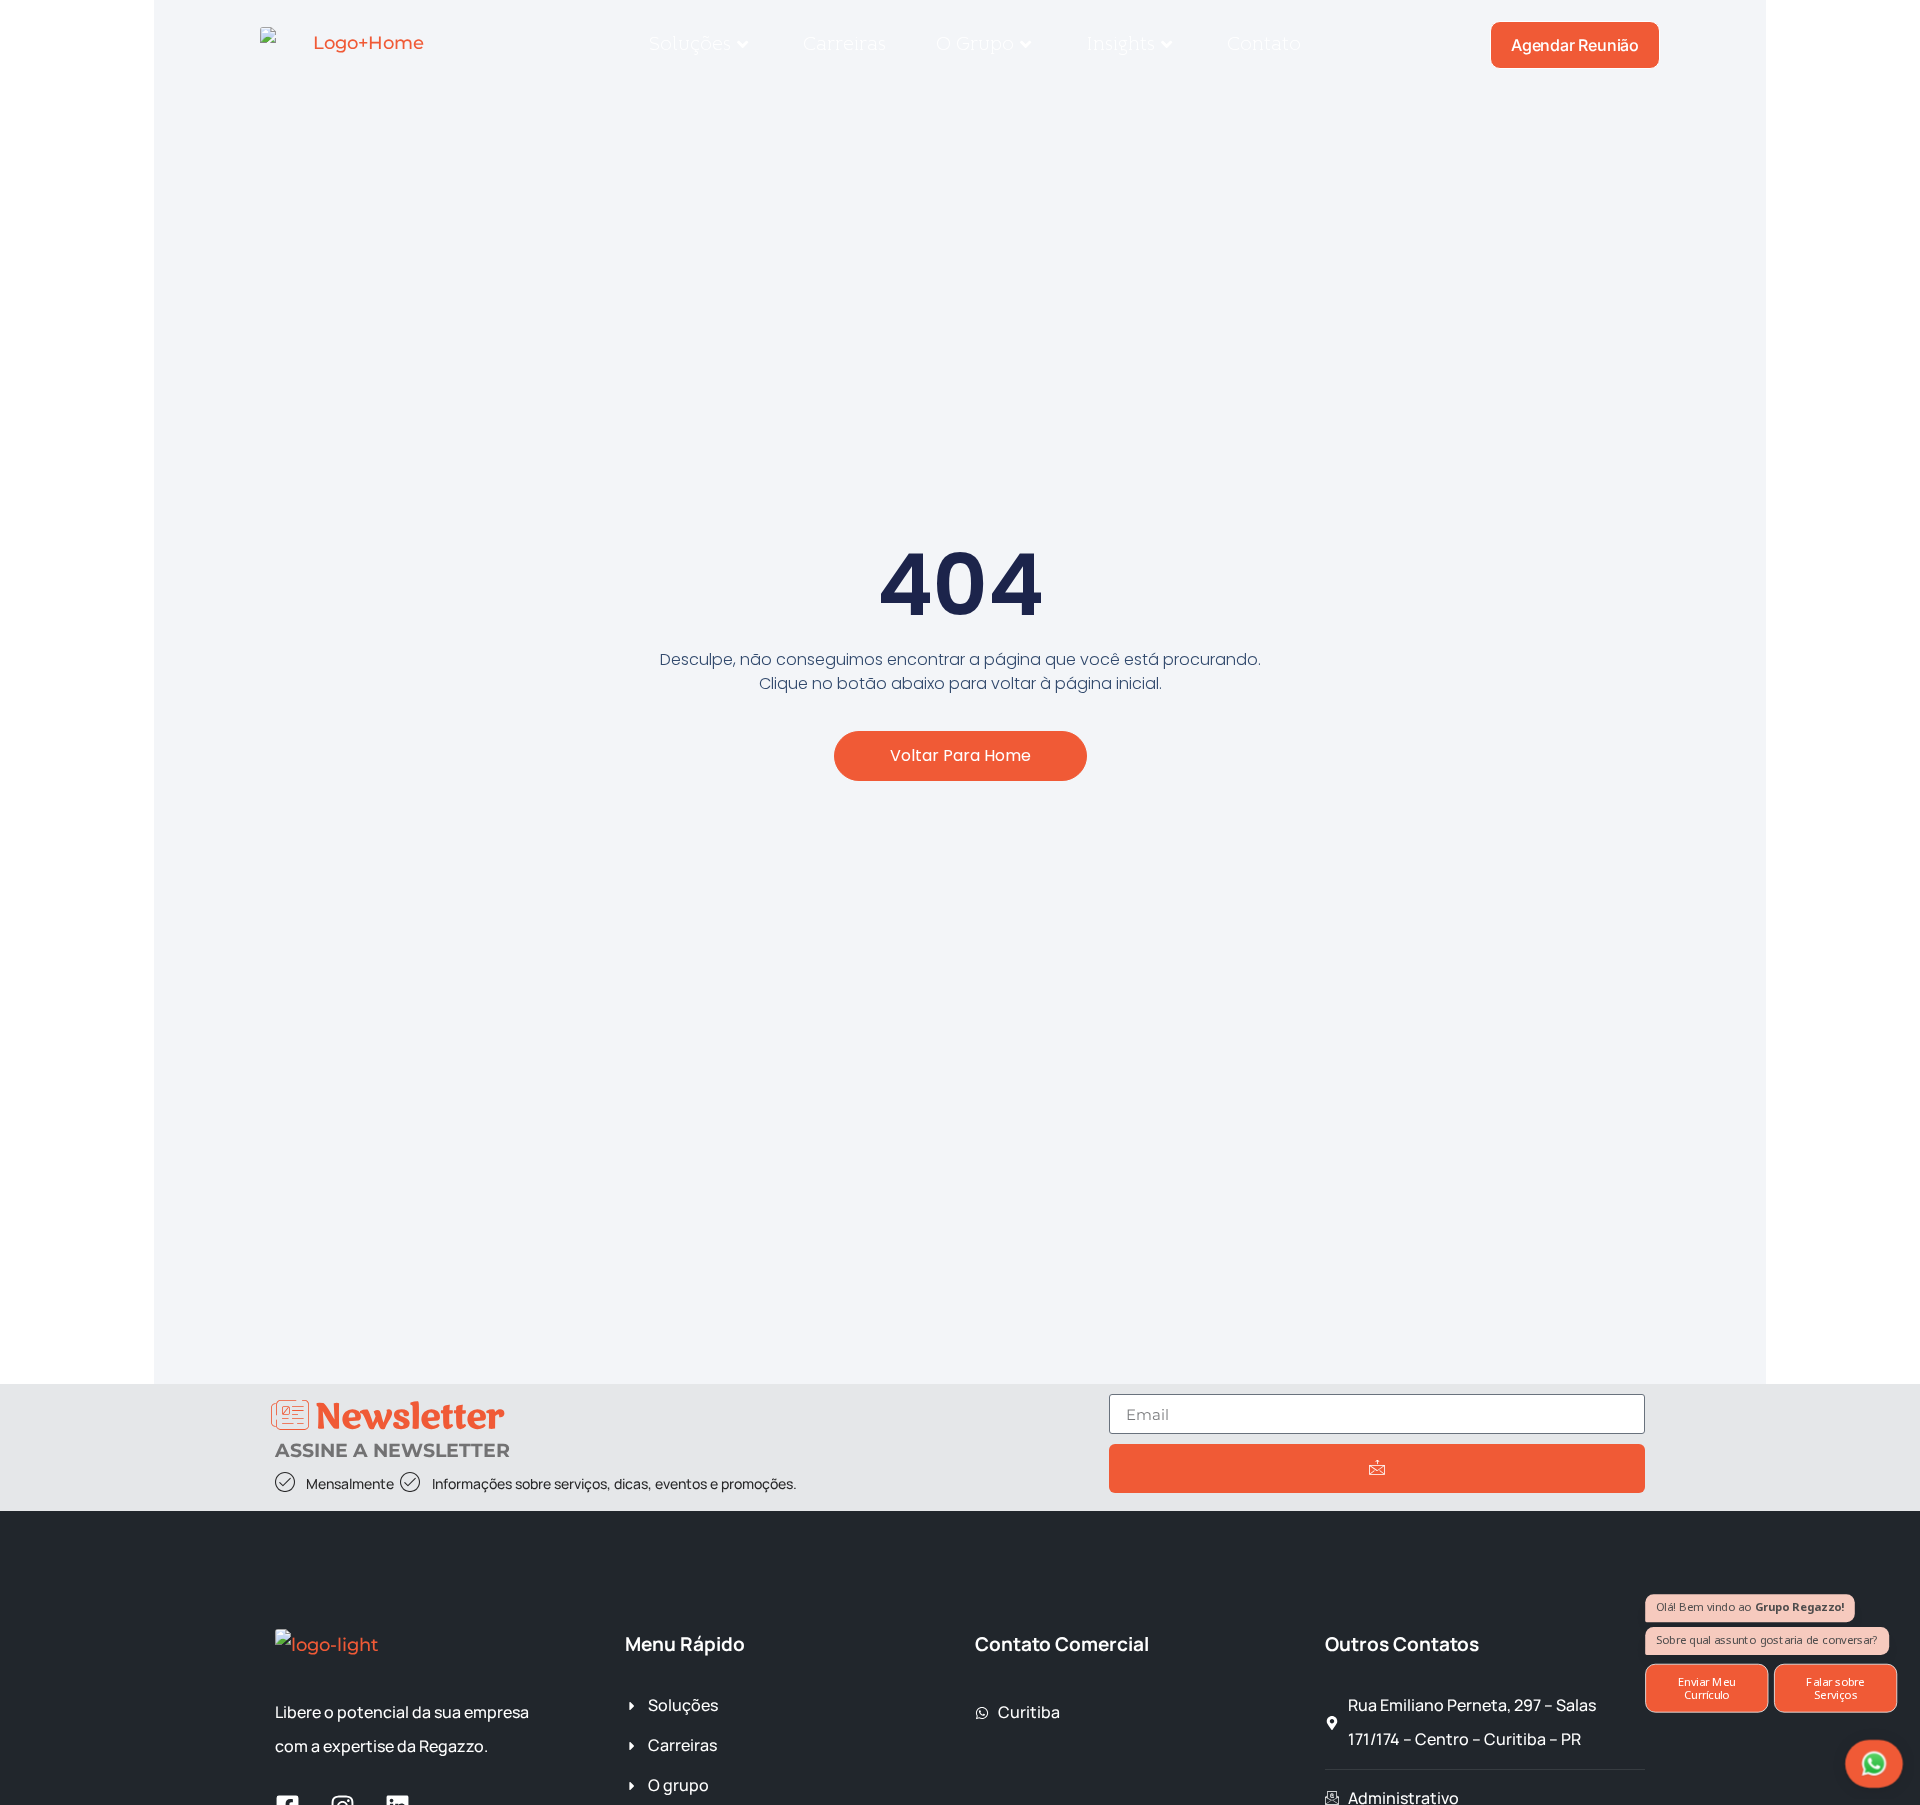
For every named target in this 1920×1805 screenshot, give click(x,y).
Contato (1264, 44)
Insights (1120, 44)
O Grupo (975, 44)
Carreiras (844, 44)
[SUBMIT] (1377, 1468)
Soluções (690, 44)
